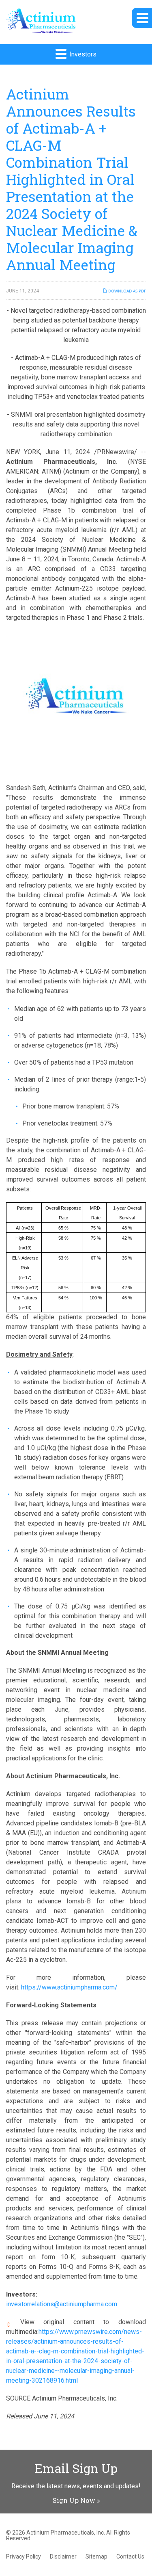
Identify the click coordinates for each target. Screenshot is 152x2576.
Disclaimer (63, 2557)
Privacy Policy (24, 2557)
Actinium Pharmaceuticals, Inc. (66, 2533)
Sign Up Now (74, 2500)
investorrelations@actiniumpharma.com (62, 2304)
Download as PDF (126, 291)
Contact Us (130, 2557)
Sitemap (96, 2557)
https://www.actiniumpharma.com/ (69, 1987)
